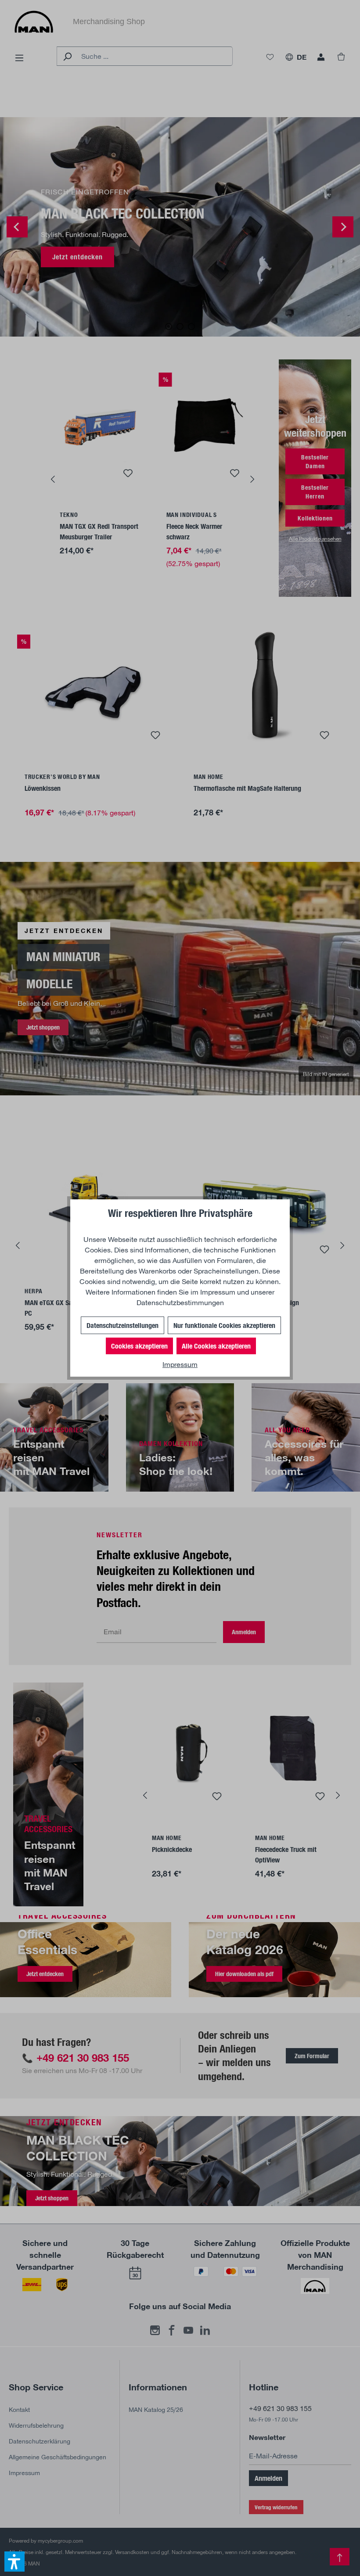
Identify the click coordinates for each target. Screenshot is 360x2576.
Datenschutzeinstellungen (122, 1325)
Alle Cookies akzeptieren (216, 1346)
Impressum (218, 1292)
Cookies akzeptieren (139, 1346)
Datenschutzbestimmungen (180, 1302)
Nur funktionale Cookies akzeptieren (224, 1325)
